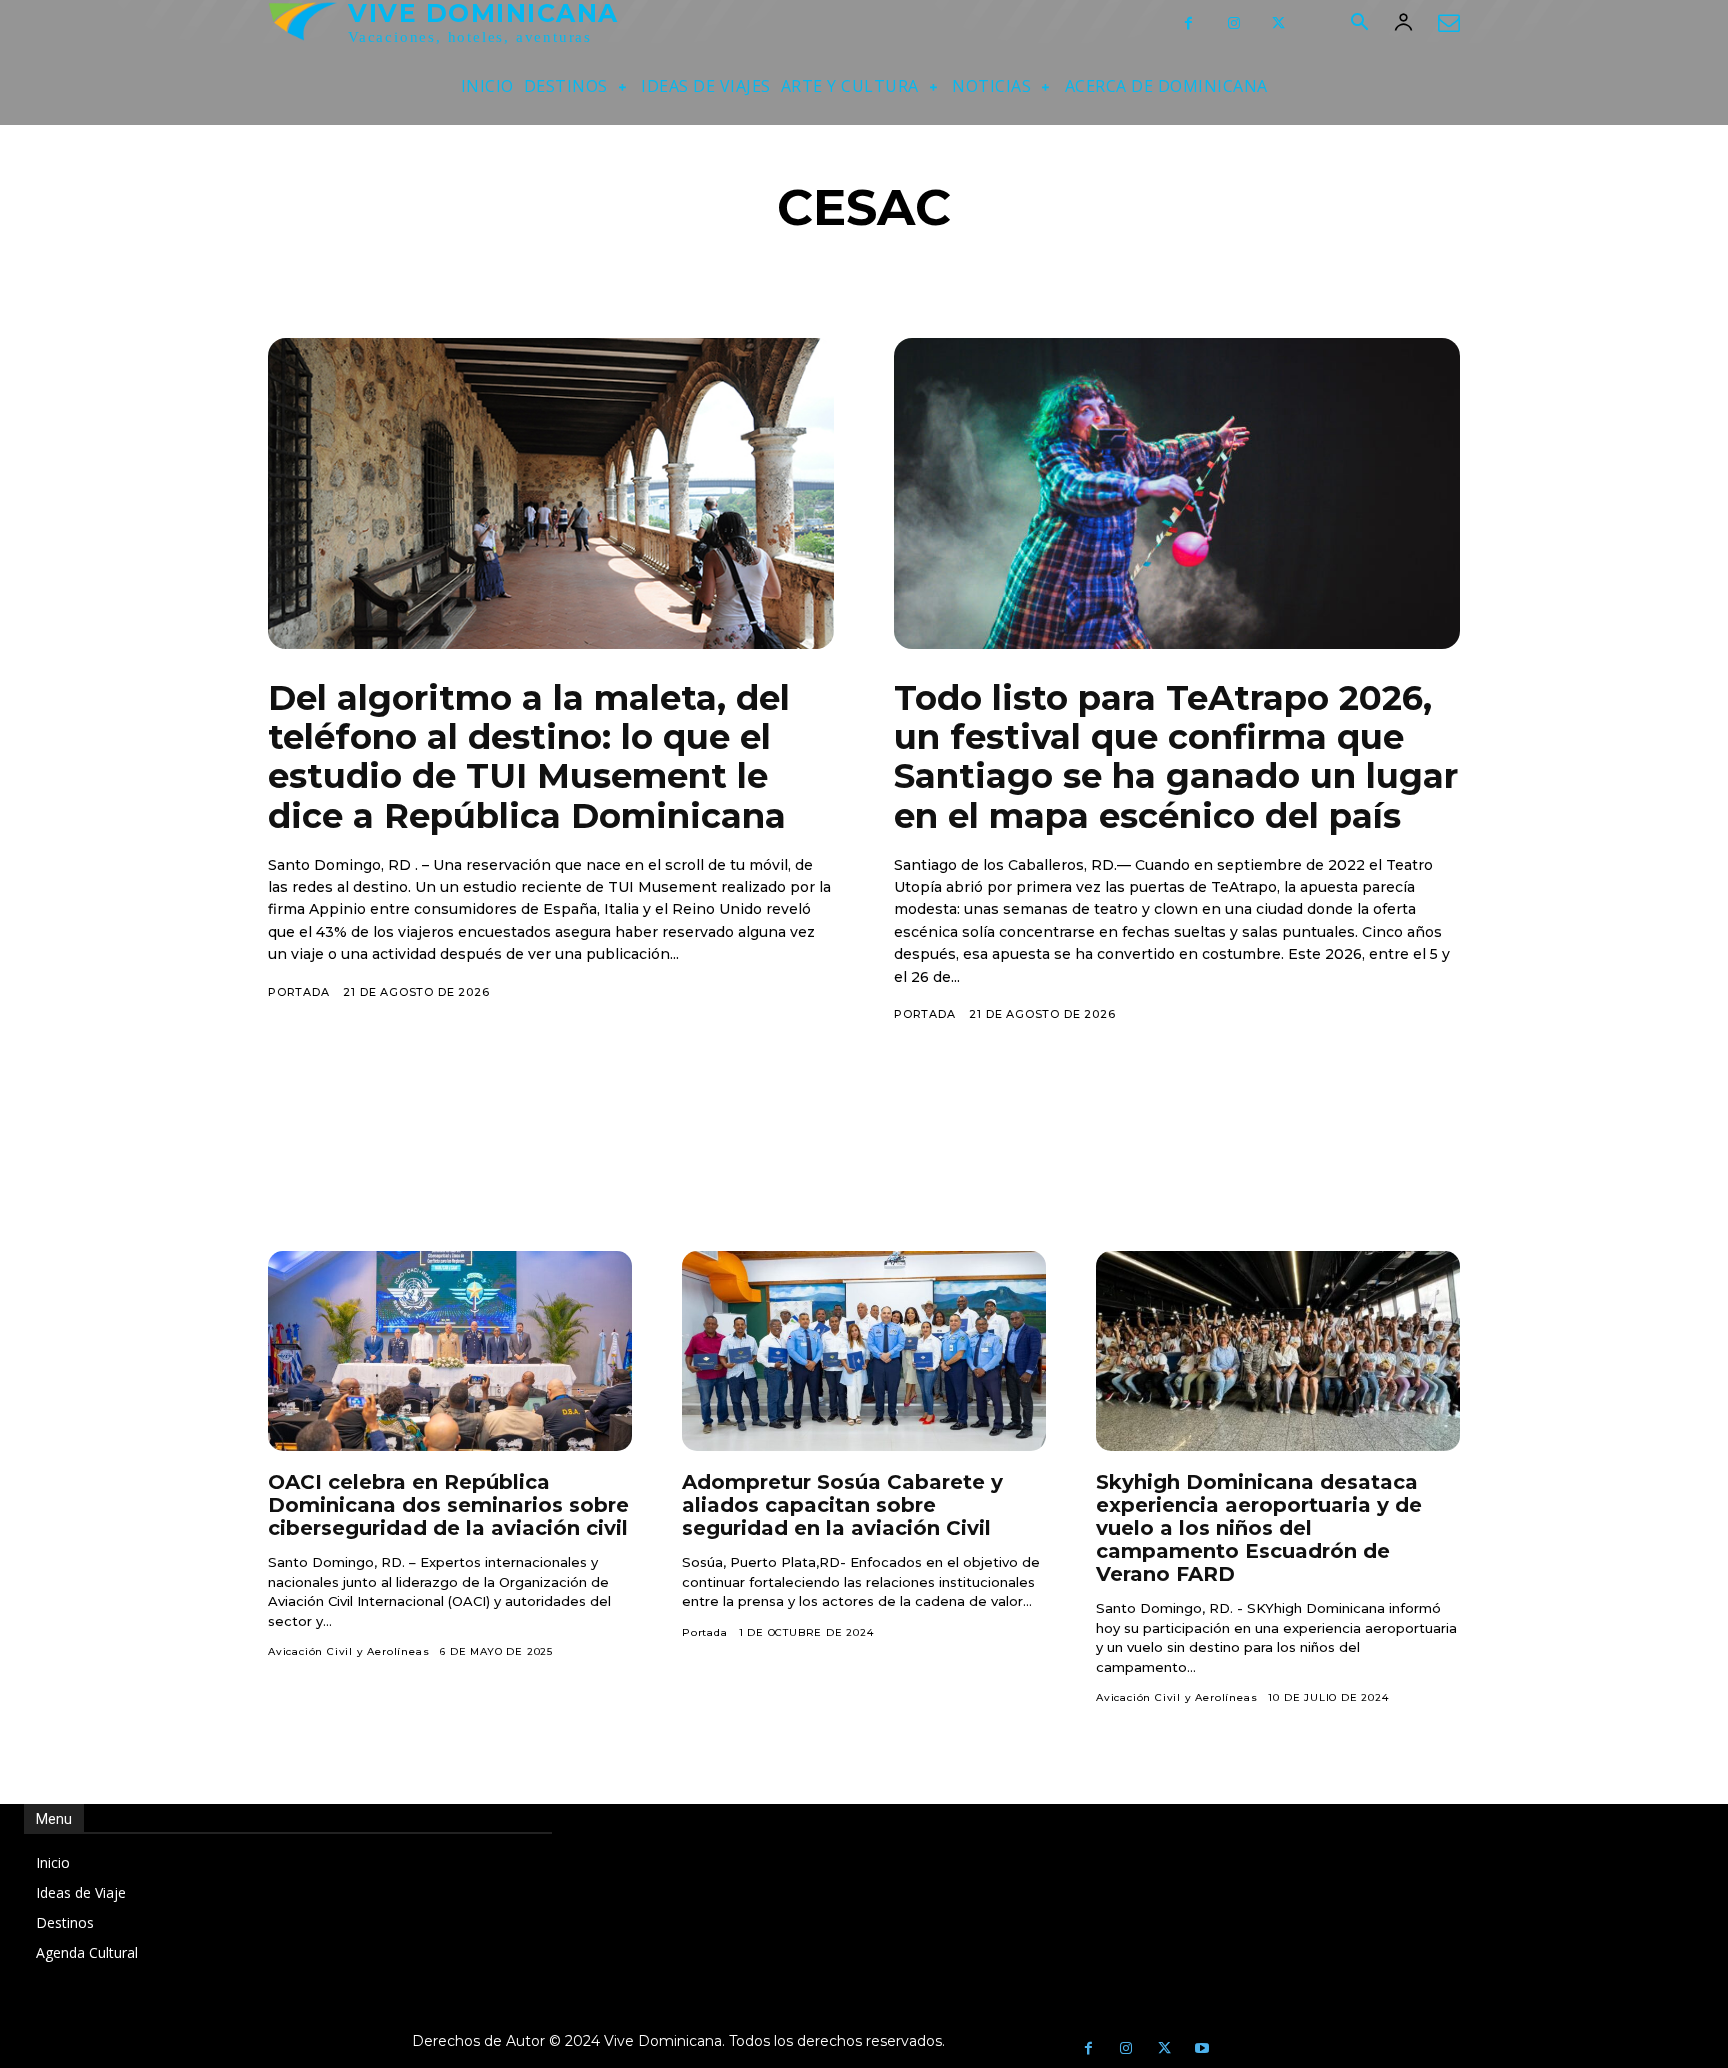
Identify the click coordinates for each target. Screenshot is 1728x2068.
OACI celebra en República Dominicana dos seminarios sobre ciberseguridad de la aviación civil (448, 1505)
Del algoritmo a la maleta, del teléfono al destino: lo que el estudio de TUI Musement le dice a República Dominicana (529, 756)
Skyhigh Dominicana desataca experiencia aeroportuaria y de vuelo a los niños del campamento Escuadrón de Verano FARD (1259, 1528)
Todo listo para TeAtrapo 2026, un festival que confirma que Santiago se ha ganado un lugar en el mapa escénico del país (1176, 756)
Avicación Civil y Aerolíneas (348, 1651)
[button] (1359, 24)
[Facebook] (1188, 23)
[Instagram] (1233, 23)
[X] (1278, 23)
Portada (299, 992)
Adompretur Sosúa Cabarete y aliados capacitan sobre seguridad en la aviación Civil (842, 1505)
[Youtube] (1202, 2049)
